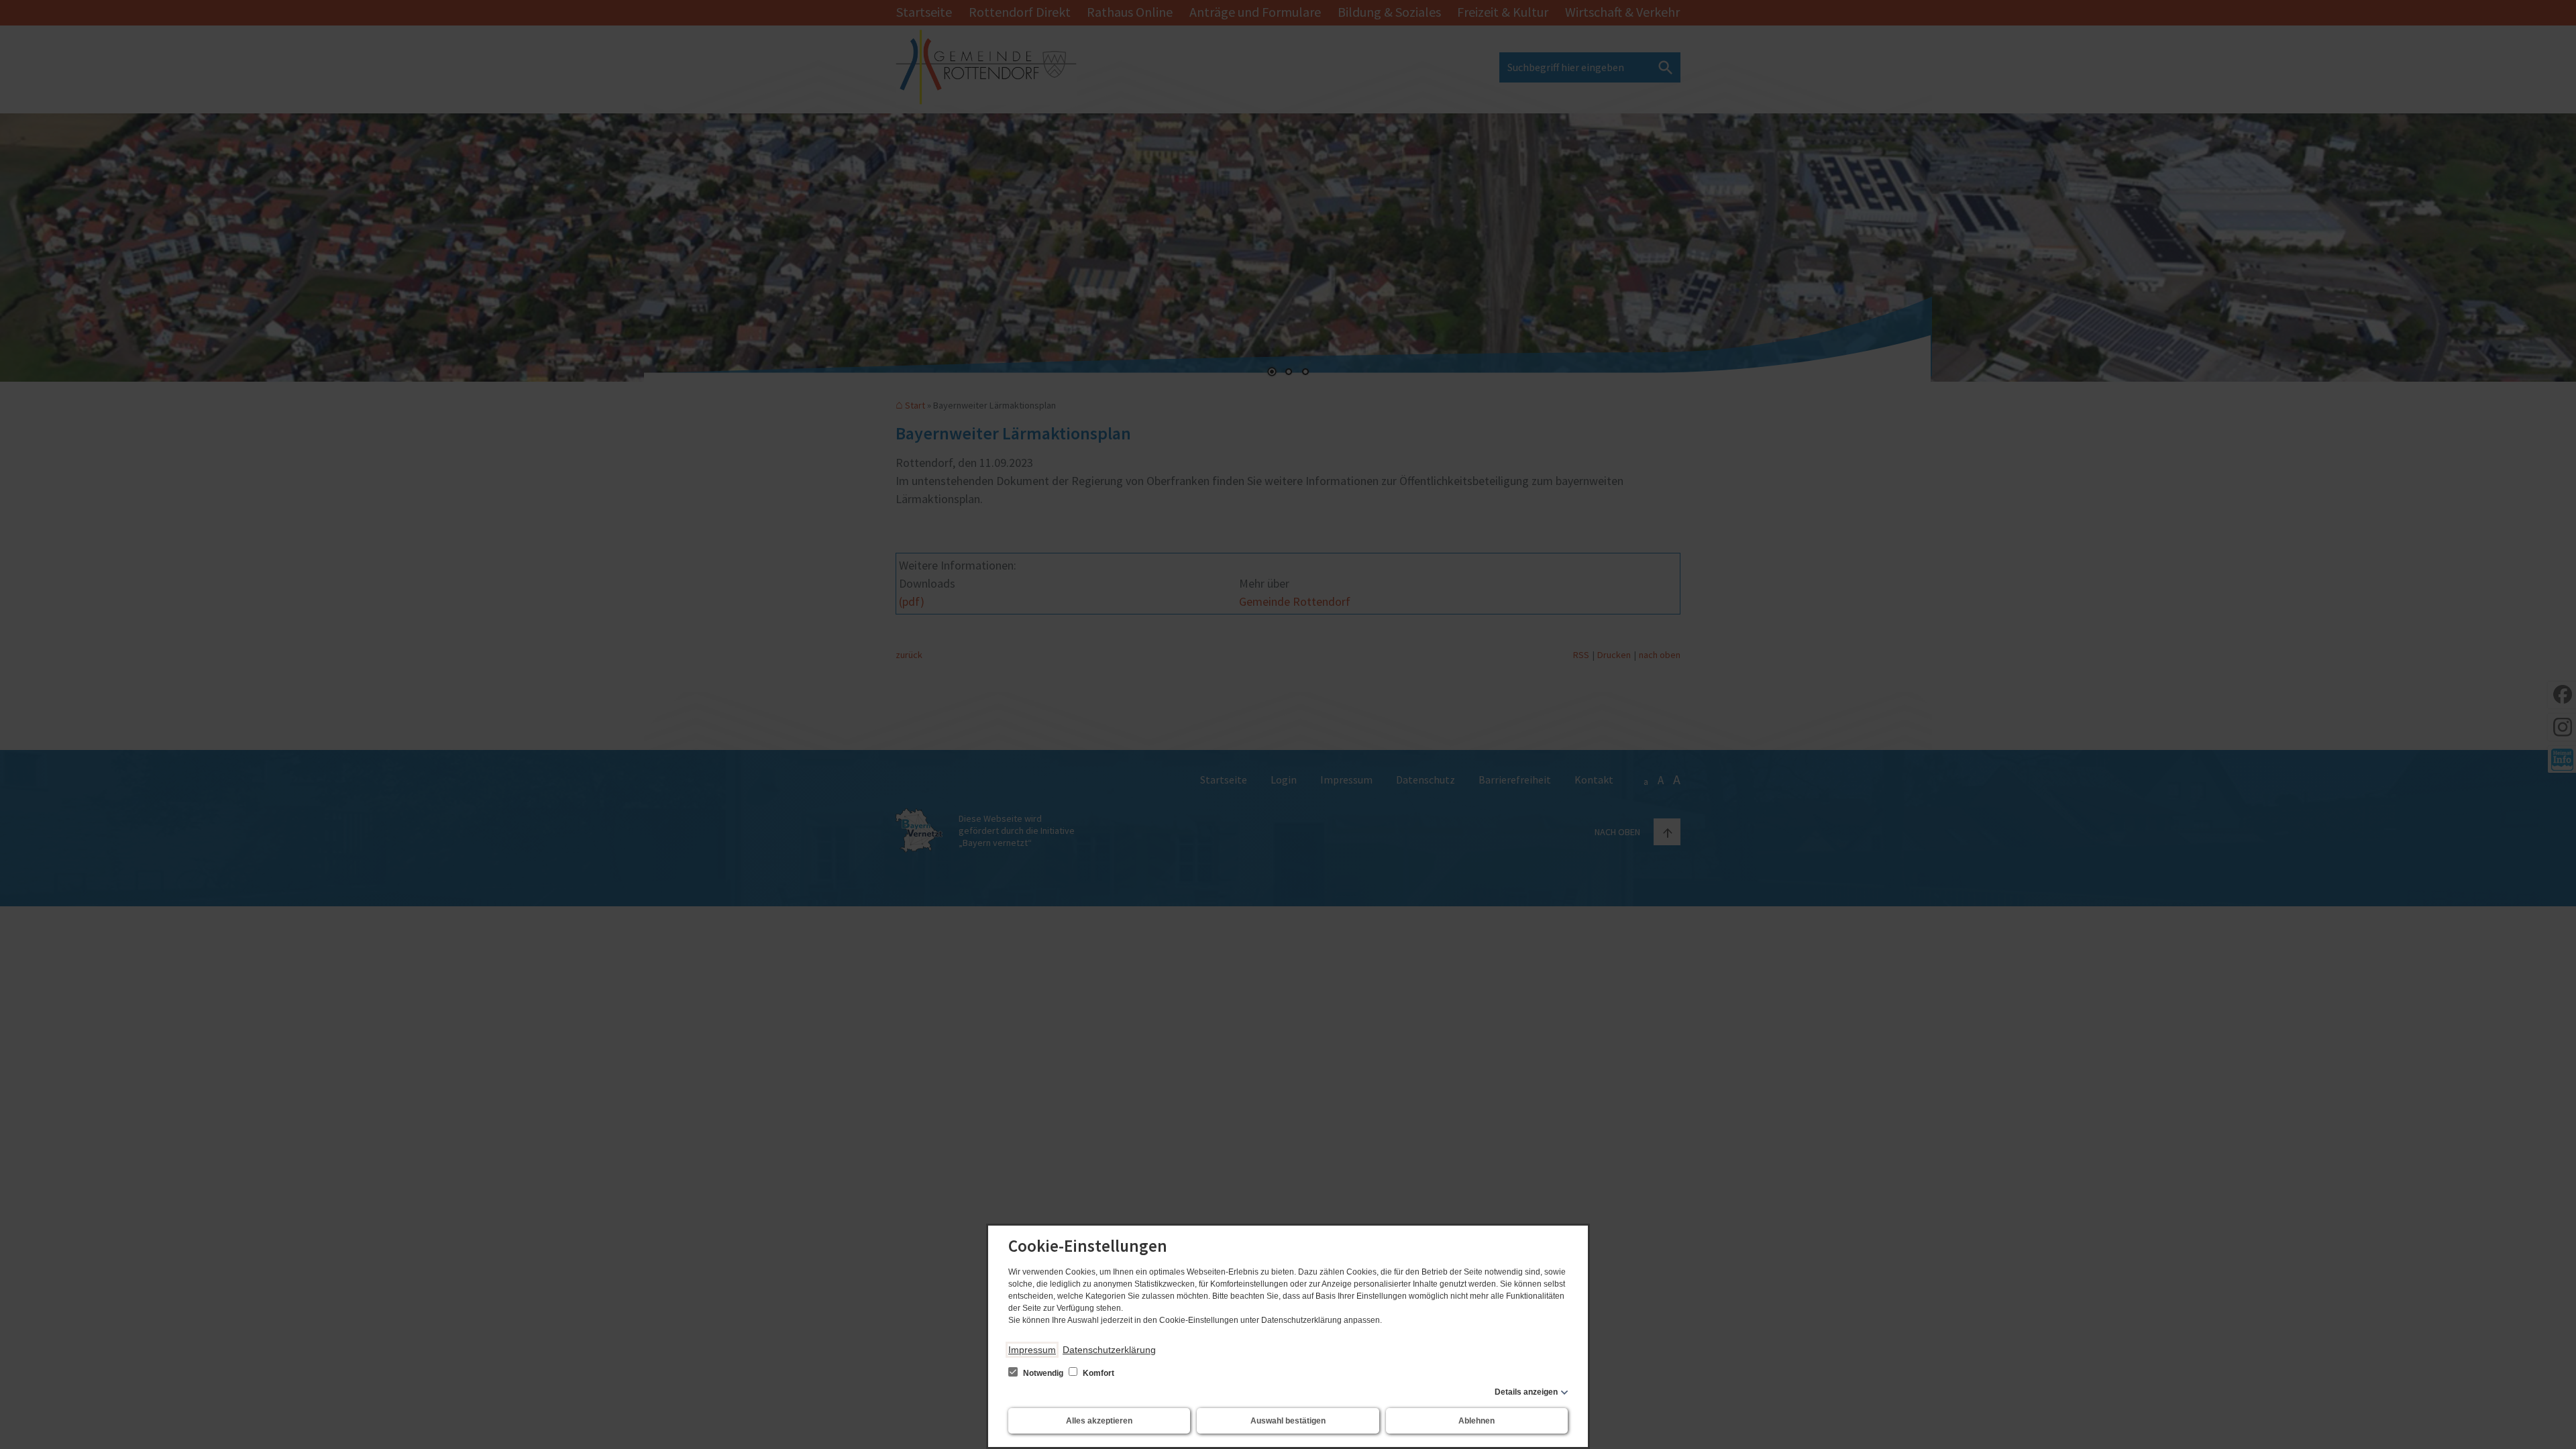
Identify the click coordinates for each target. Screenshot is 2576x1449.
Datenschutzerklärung (1109, 1350)
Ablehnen (1477, 1421)
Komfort (1097, 1373)
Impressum (1032, 1350)
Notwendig (1043, 1373)
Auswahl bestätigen (1288, 1421)
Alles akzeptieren (1099, 1421)
